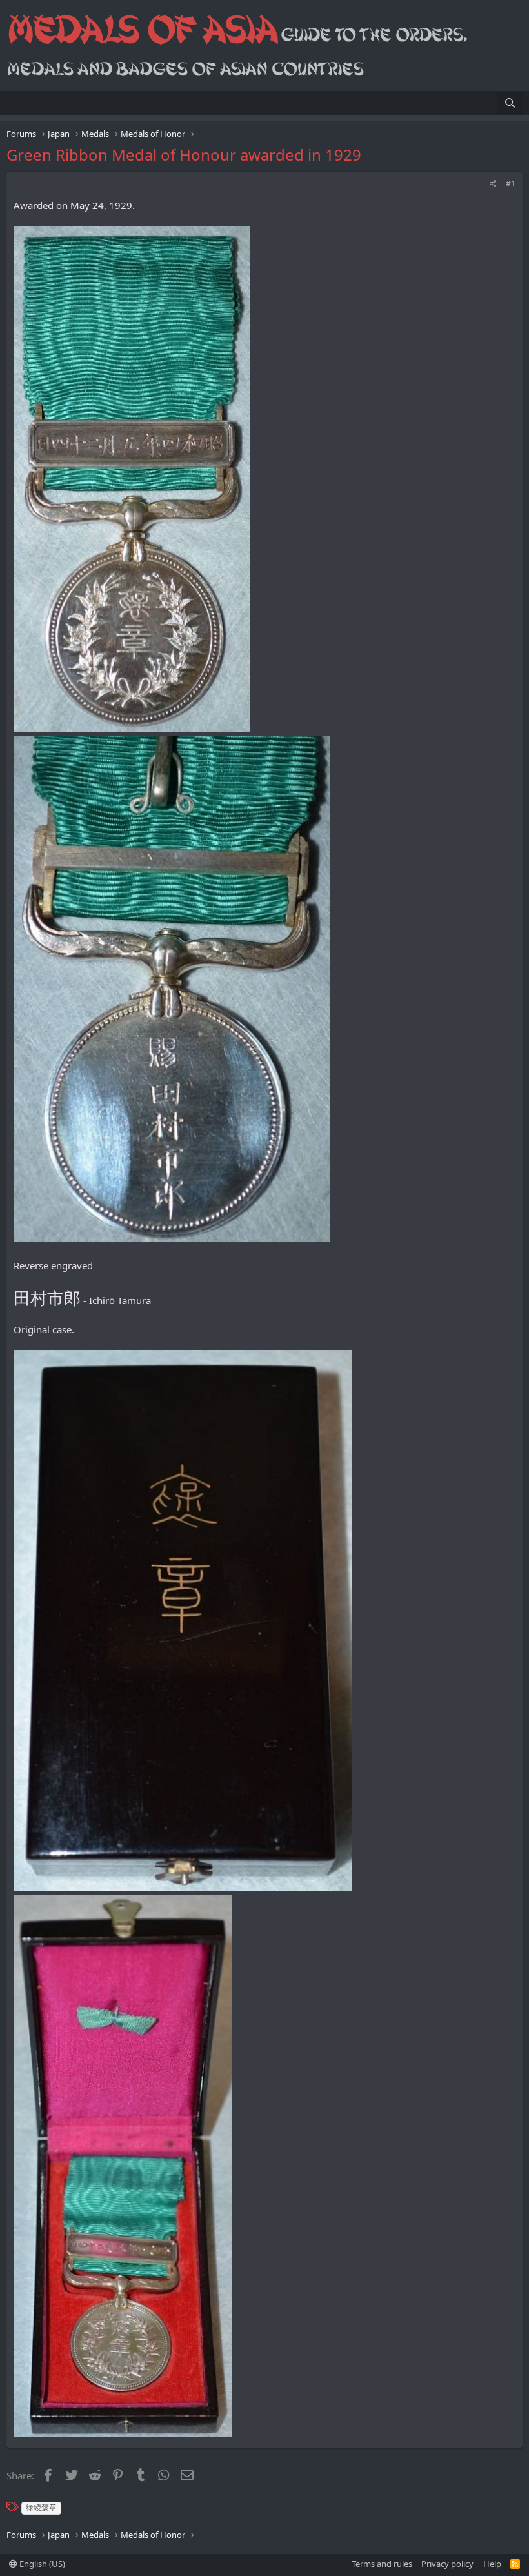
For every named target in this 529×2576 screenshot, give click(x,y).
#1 (511, 184)
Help (492, 2564)
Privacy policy (447, 2564)
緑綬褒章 (41, 2507)
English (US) (41, 2564)
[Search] (510, 103)
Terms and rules (382, 2564)
